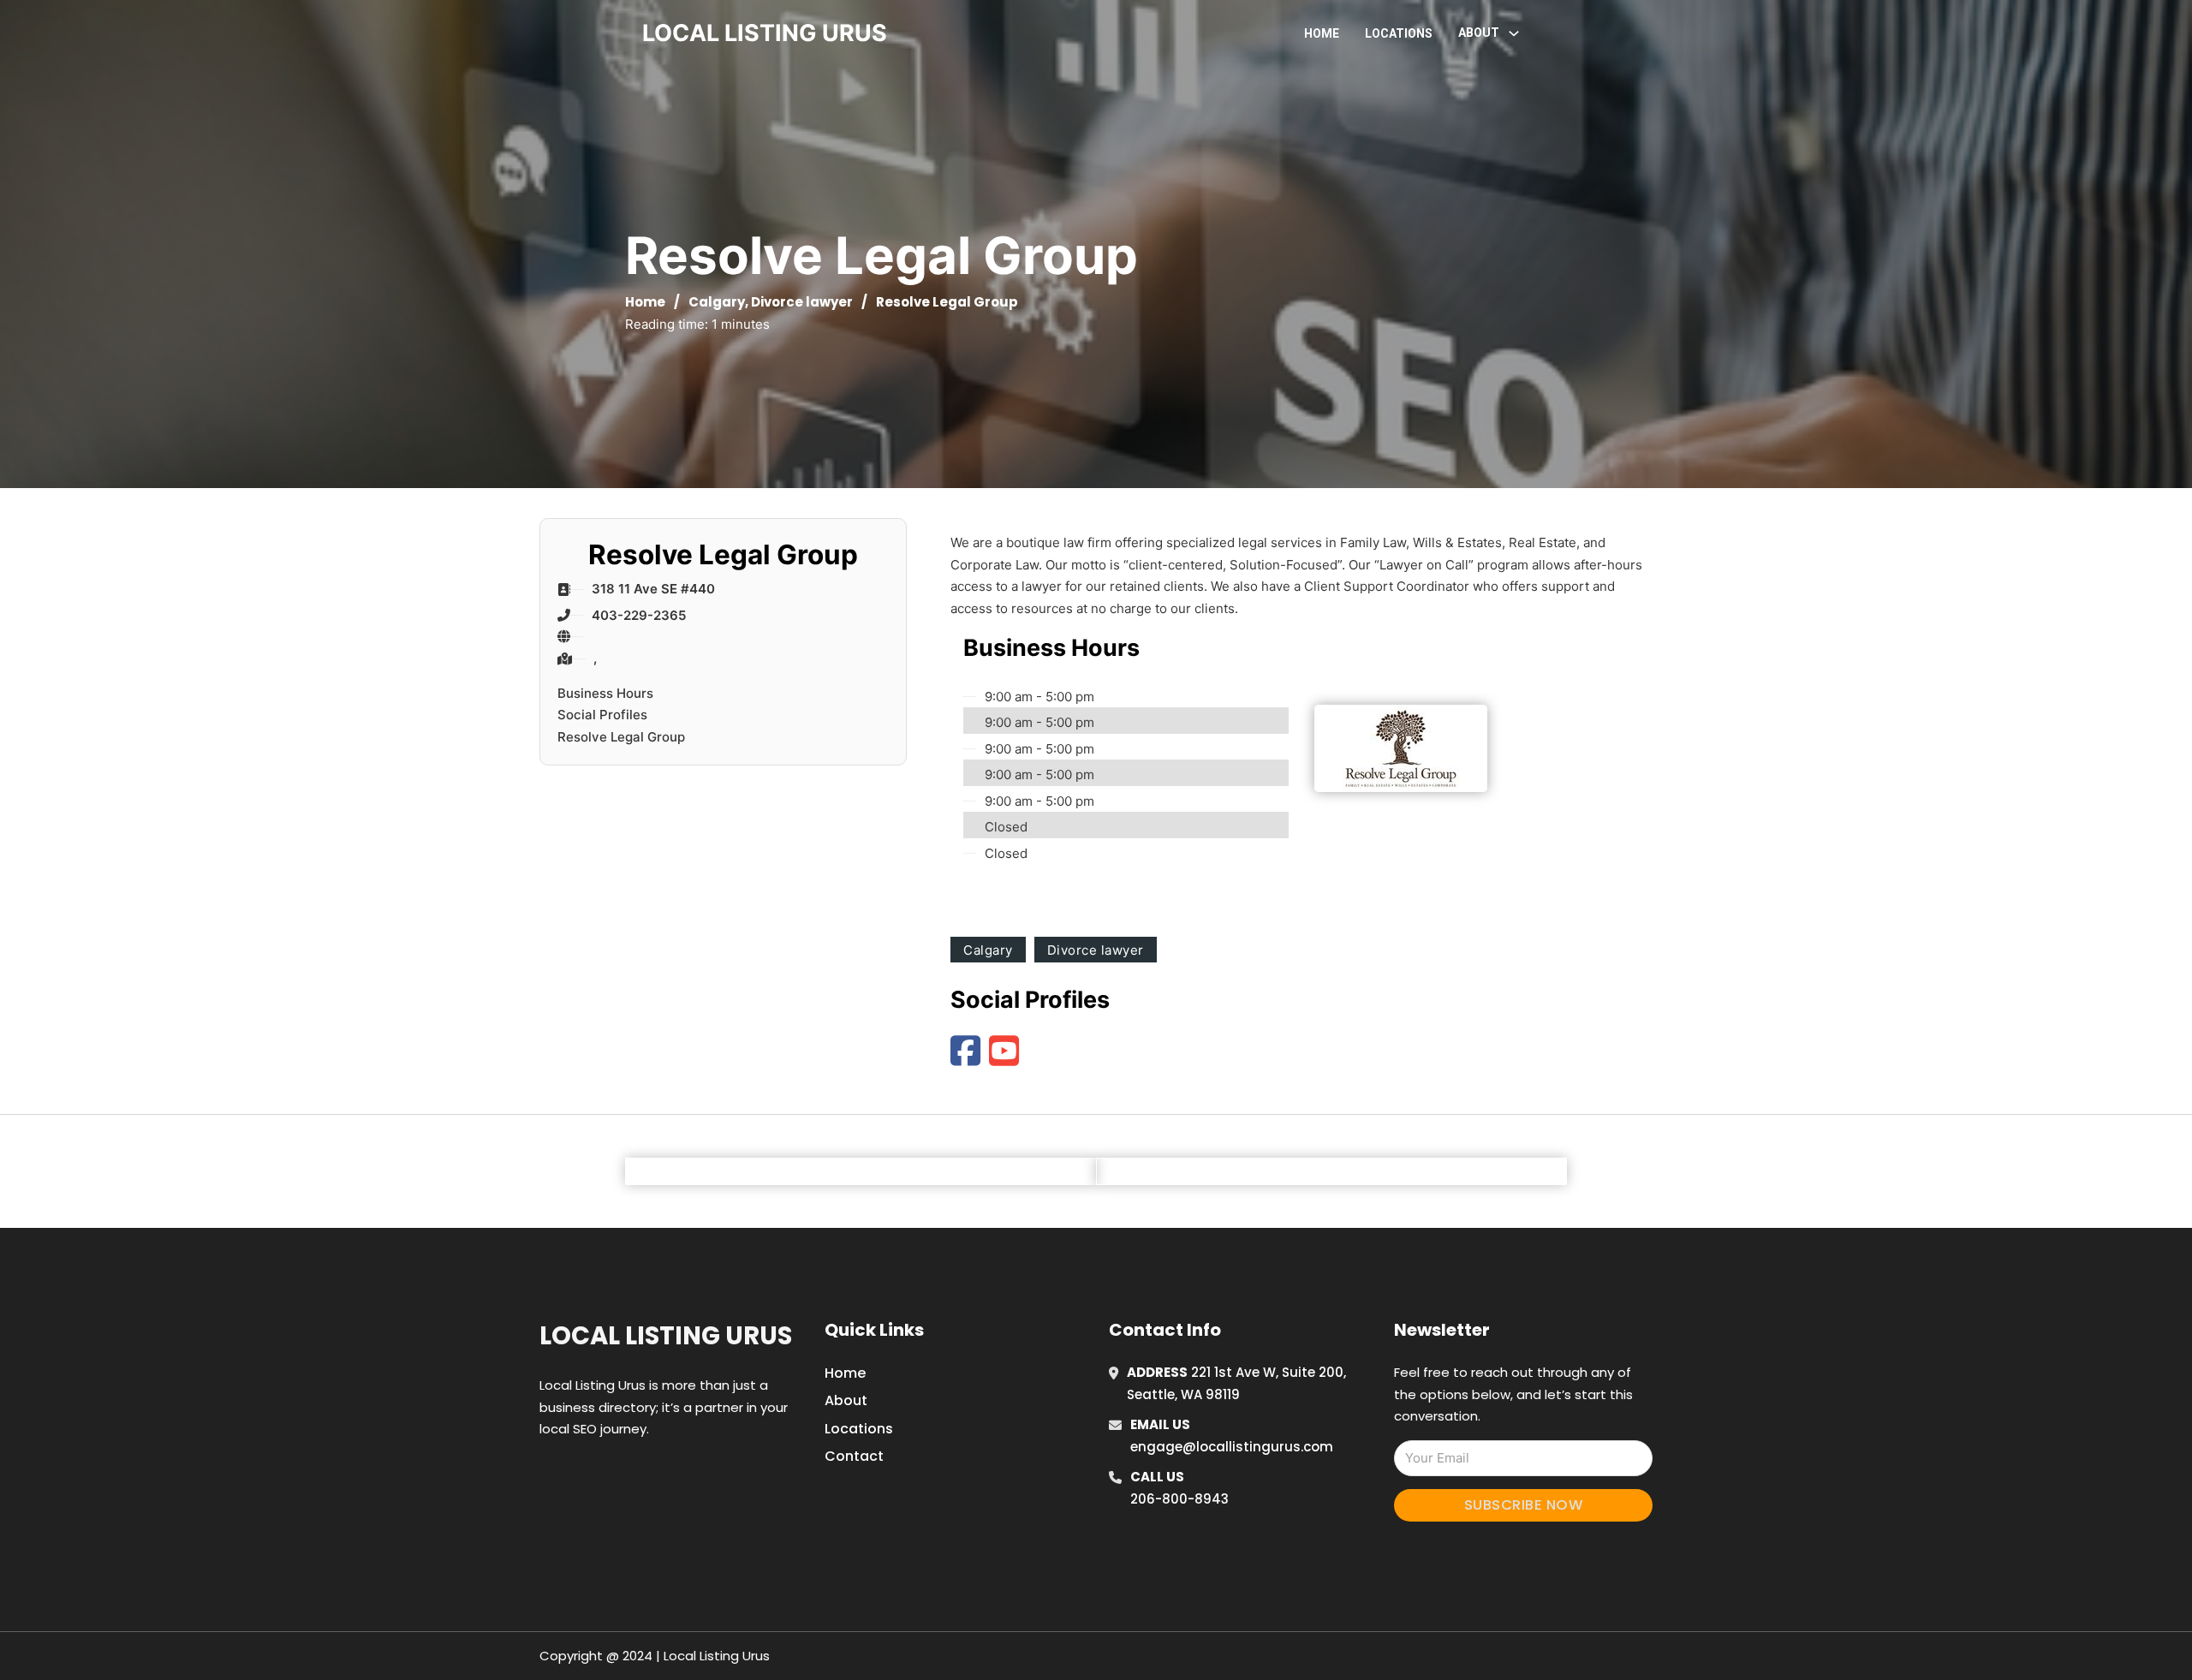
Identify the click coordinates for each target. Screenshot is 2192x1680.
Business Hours (605, 693)
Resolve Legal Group (621, 737)
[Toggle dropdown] (1514, 33)
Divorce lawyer (802, 302)
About (846, 1400)
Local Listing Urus (666, 1336)
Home (1322, 33)
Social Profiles (602, 715)
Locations (1399, 33)
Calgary (717, 302)
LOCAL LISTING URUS (765, 33)
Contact (854, 1456)
